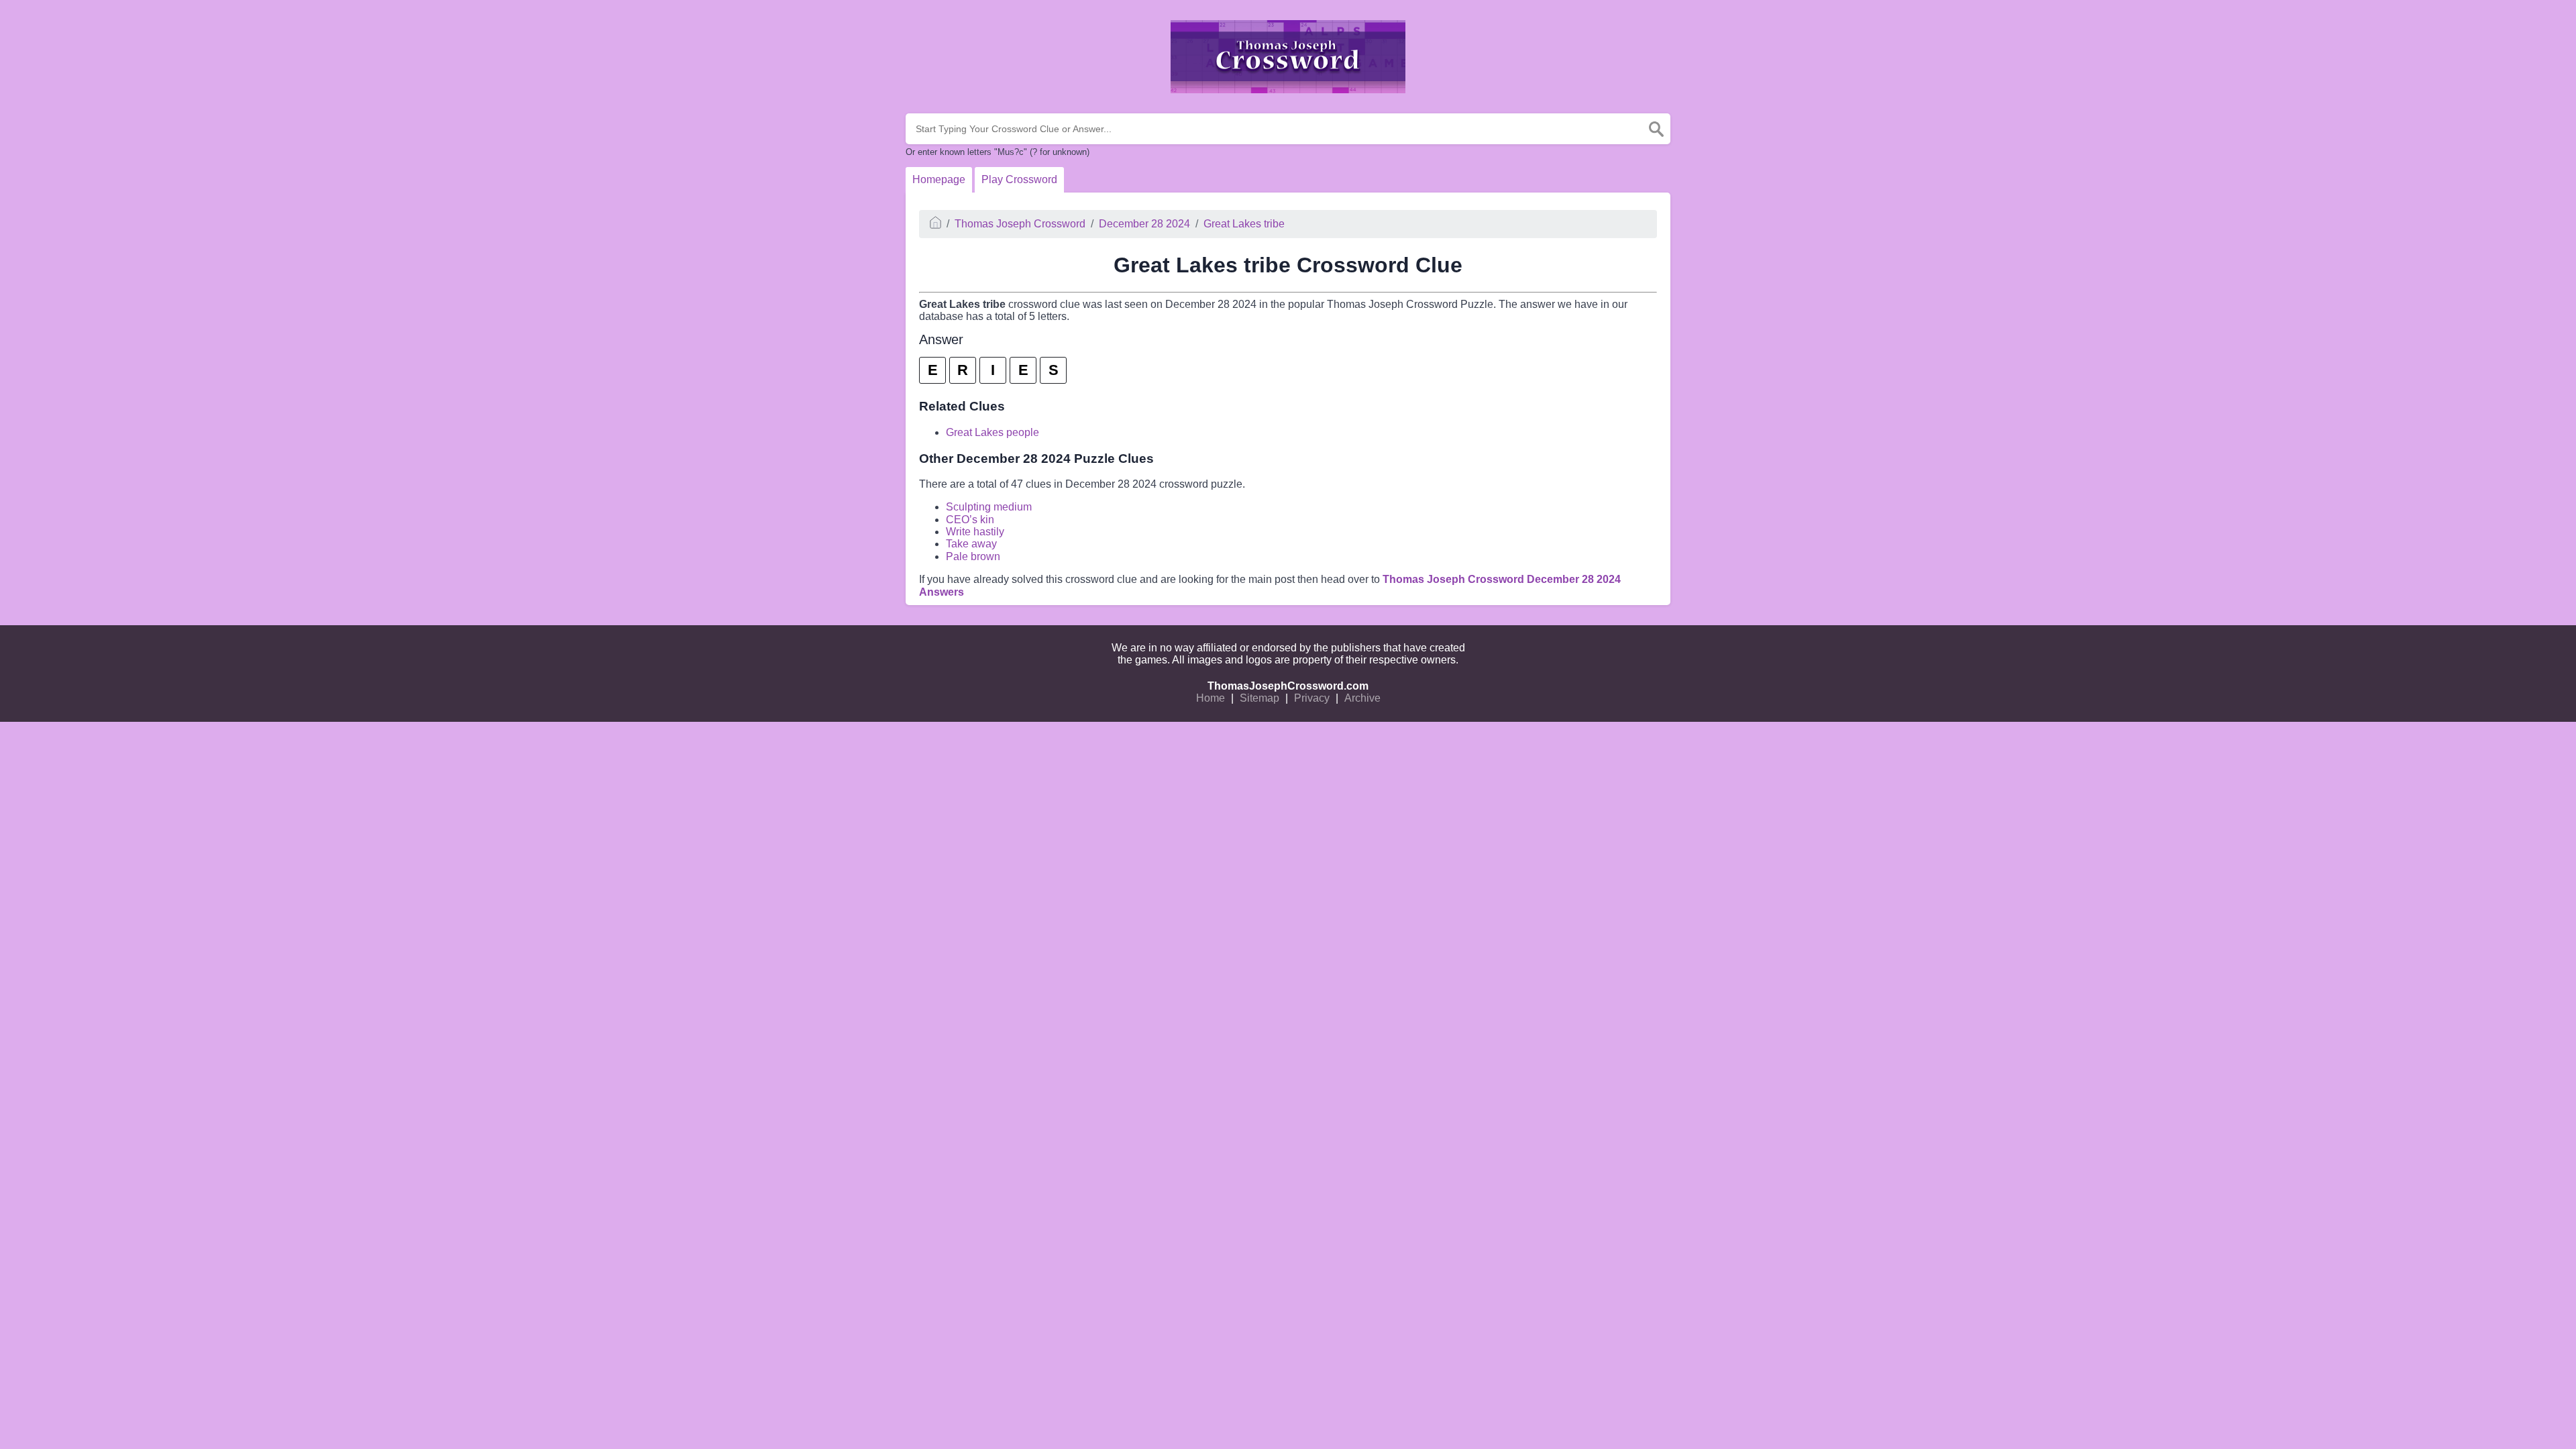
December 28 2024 (1144, 224)
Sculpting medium (989, 507)
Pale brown (973, 556)
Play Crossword (1019, 179)
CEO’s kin (970, 520)
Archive (1362, 698)
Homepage (939, 179)
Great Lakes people (992, 432)
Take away (971, 544)
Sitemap (1259, 698)
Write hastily (975, 532)
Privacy (1312, 698)
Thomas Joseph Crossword (1020, 224)
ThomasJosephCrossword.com (1288, 686)
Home (1211, 698)
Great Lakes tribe (1244, 224)
